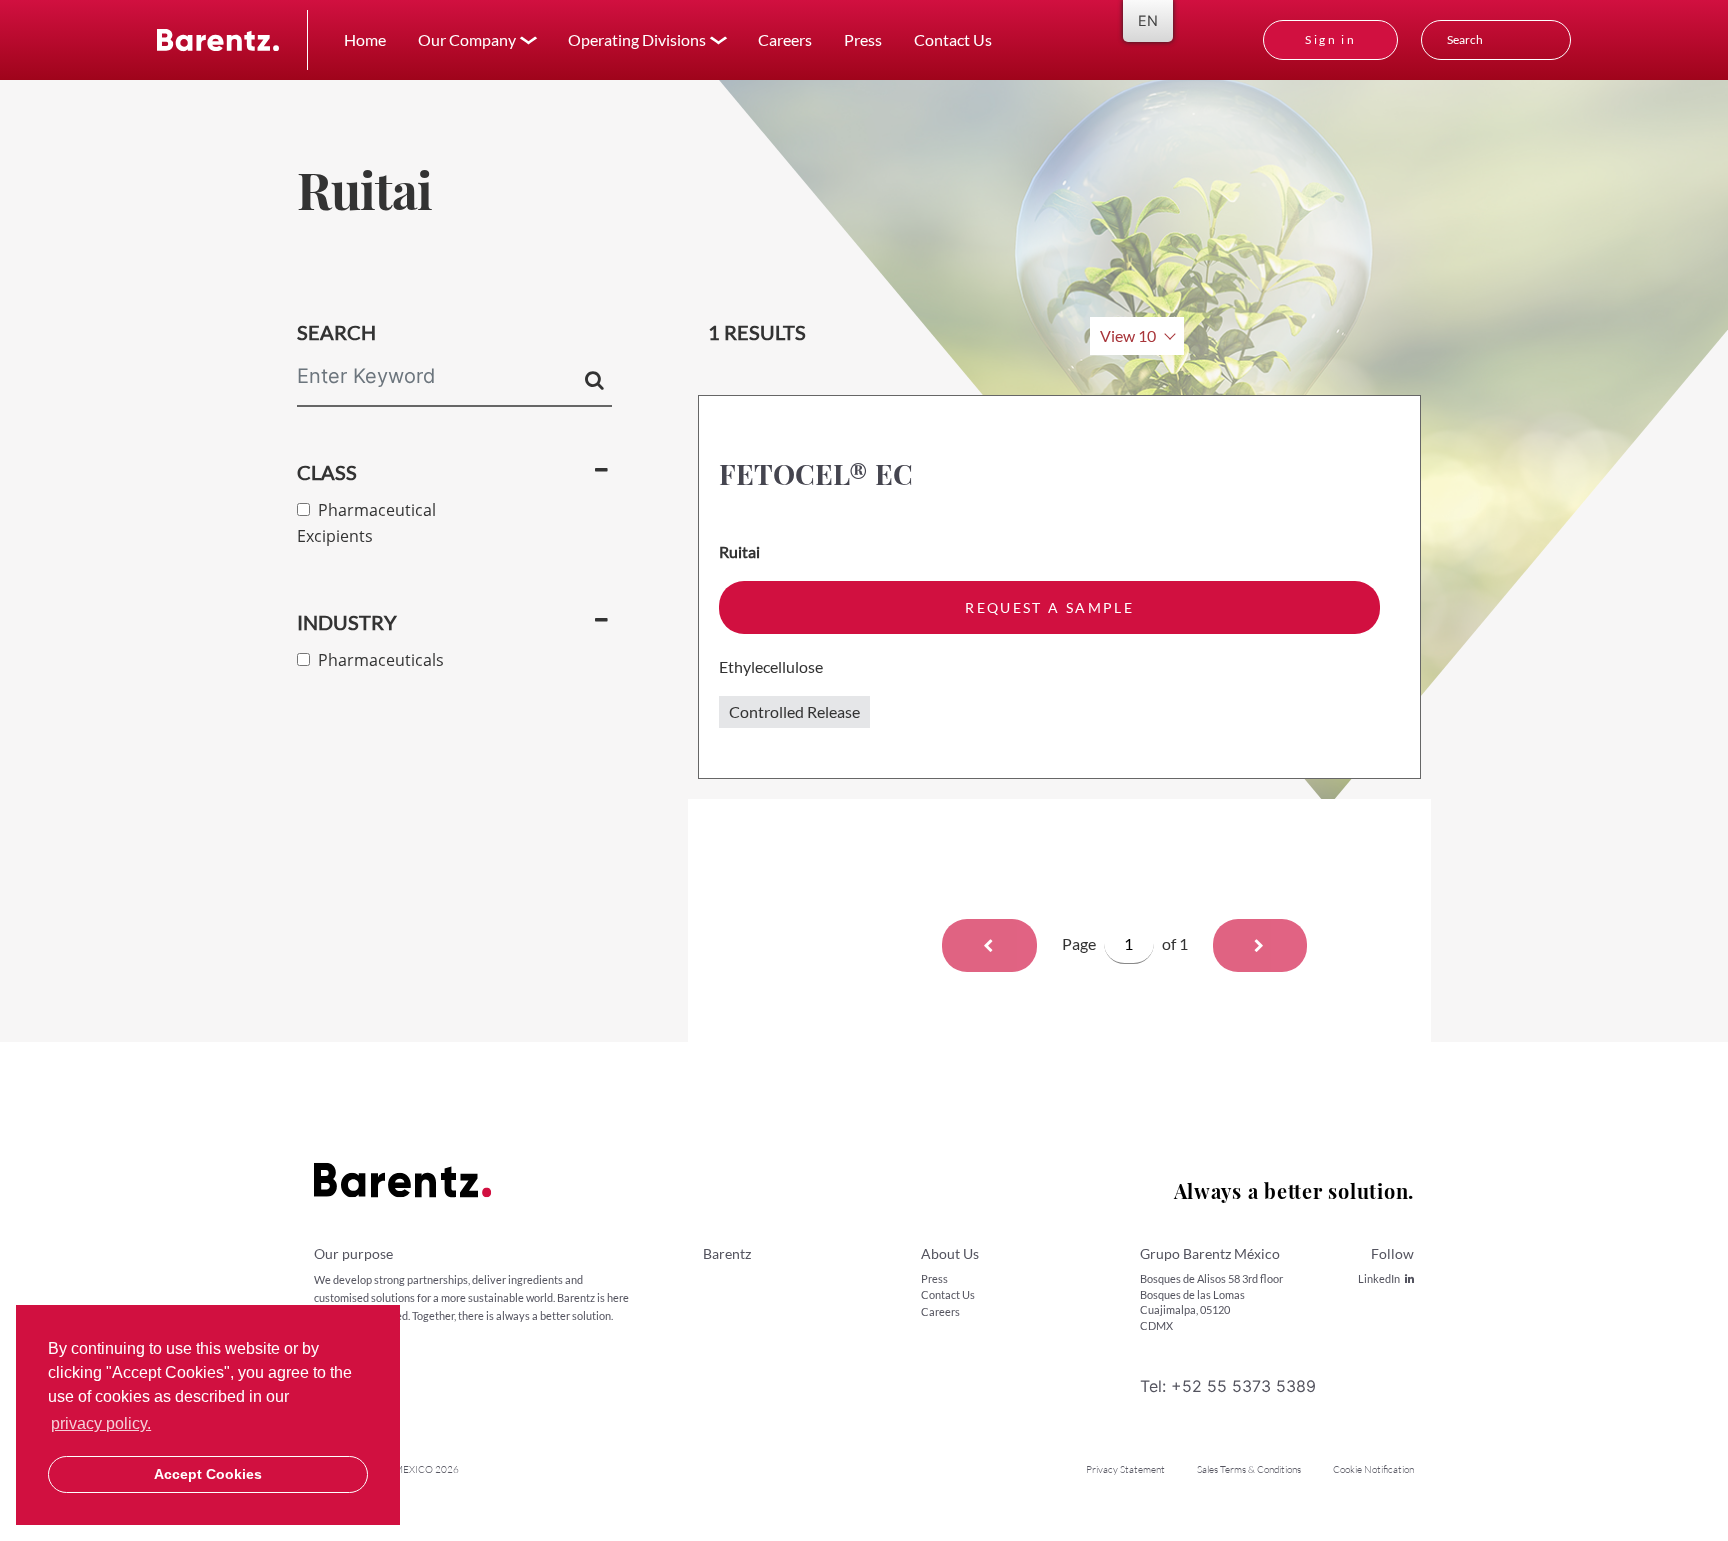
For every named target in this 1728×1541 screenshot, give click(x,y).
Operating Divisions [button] (637, 39)
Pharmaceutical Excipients (366, 523)
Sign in (1330, 39)
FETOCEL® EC (816, 473)
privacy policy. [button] (101, 1423)
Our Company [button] (467, 39)
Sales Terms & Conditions (1249, 1469)
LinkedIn (1379, 1278)
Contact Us (953, 39)
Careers (785, 39)
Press (863, 39)
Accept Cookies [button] (208, 1474)
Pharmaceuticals (377, 660)
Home (365, 39)
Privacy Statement (1125, 1469)
